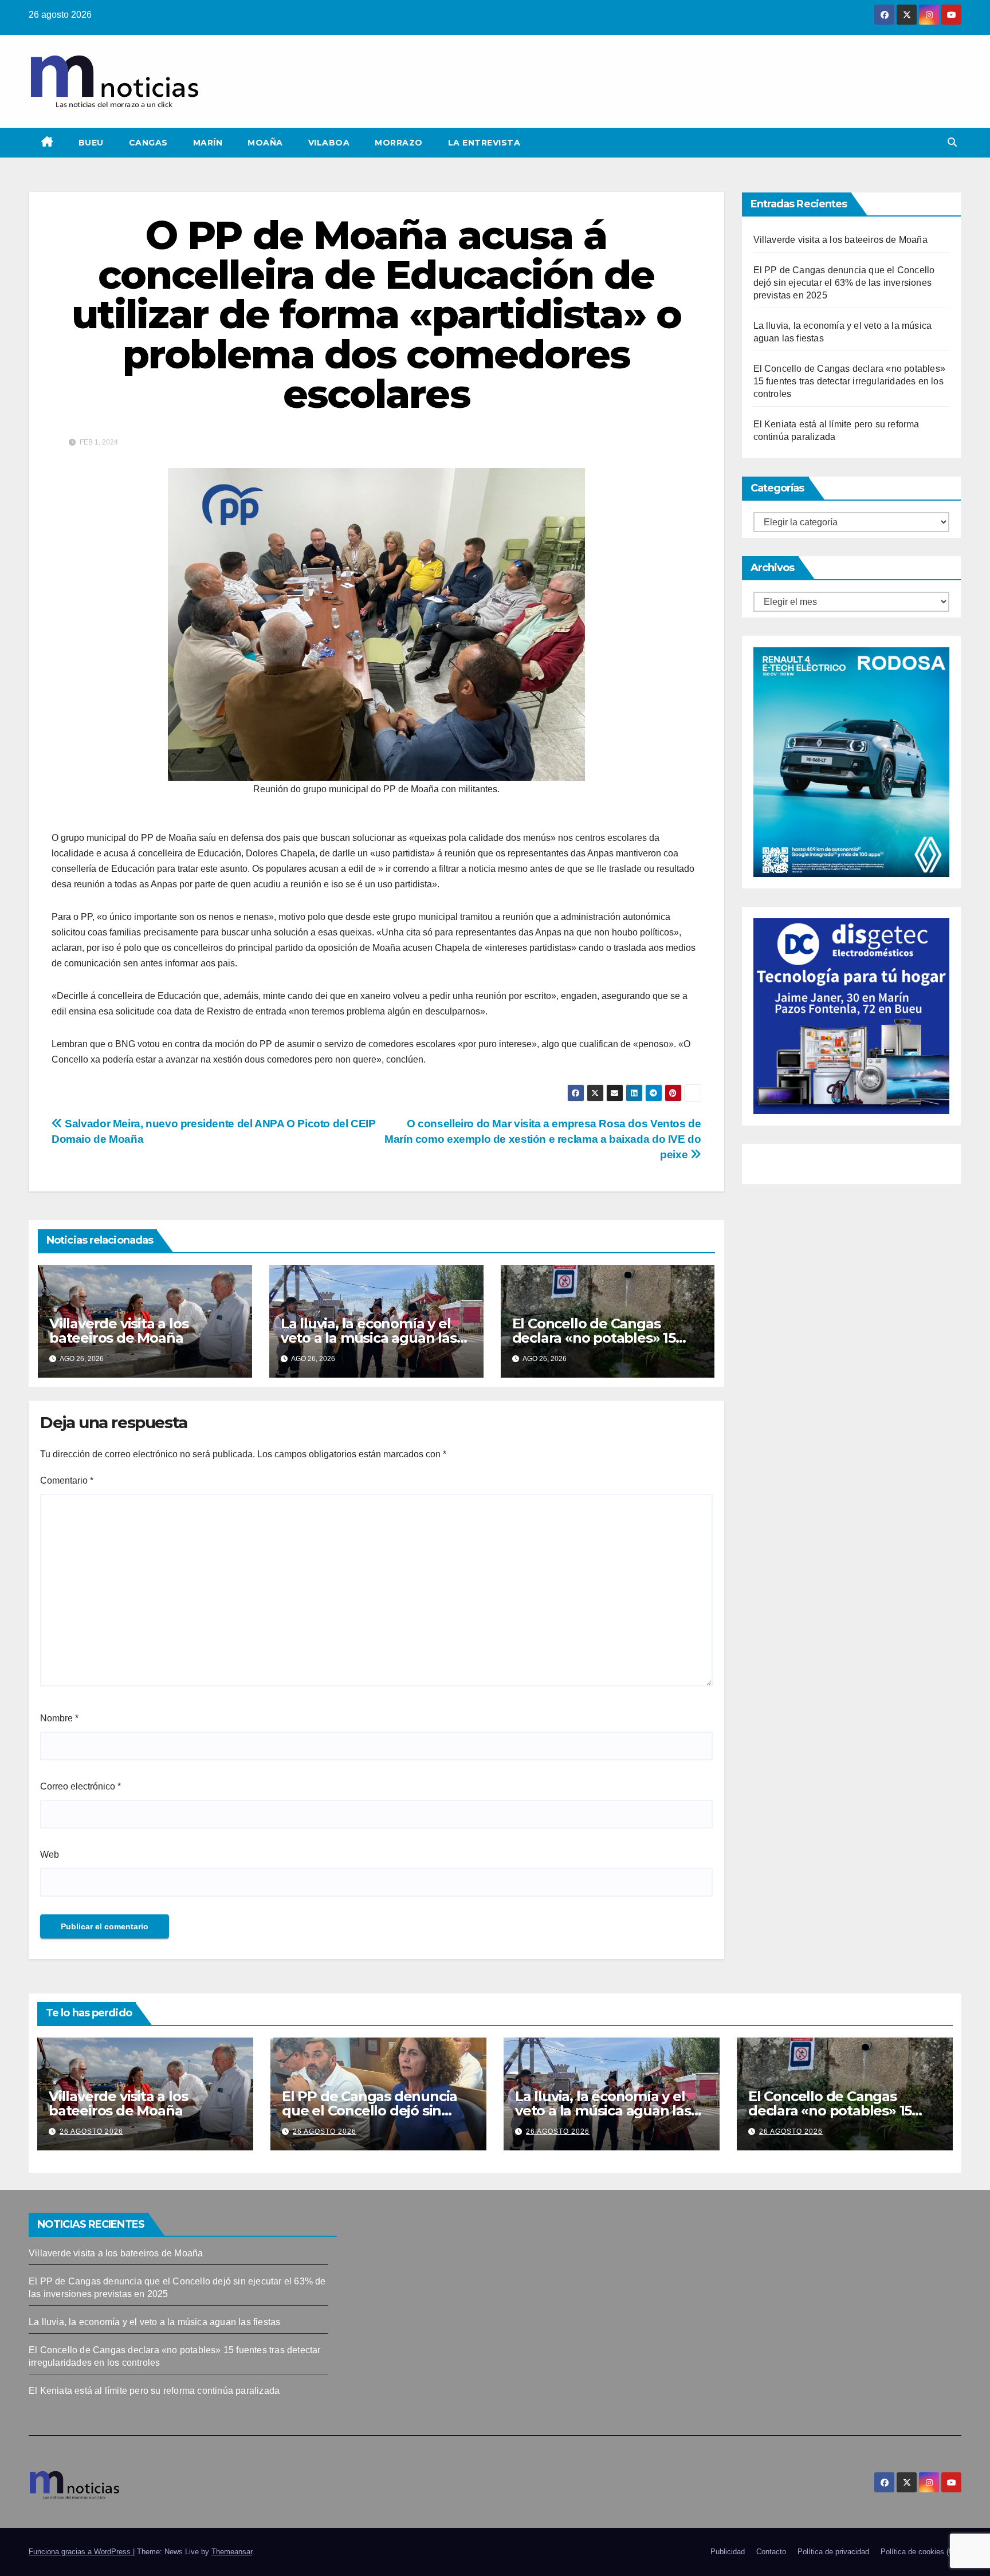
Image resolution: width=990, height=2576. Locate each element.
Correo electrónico (80, 1786)
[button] (952, 142)
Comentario (67, 1480)
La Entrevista (484, 143)
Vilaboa (329, 143)
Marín (208, 143)
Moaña (265, 143)
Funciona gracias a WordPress (81, 2552)
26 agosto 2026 (91, 2131)
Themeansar (232, 2552)
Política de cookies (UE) (921, 2552)
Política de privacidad (833, 2552)
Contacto (771, 2552)
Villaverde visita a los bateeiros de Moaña (119, 1331)
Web (50, 1855)
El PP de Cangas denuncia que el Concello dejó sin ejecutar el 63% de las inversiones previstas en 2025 (844, 283)
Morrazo (399, 143)
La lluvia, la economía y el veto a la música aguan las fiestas (369, 1338)
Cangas (148, 143)
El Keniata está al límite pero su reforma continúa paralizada (154, 2391)
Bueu (91, 143)
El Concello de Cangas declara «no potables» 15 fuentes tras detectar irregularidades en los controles (850, 381)
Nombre (59, 1718)
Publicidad (728, 2552)
